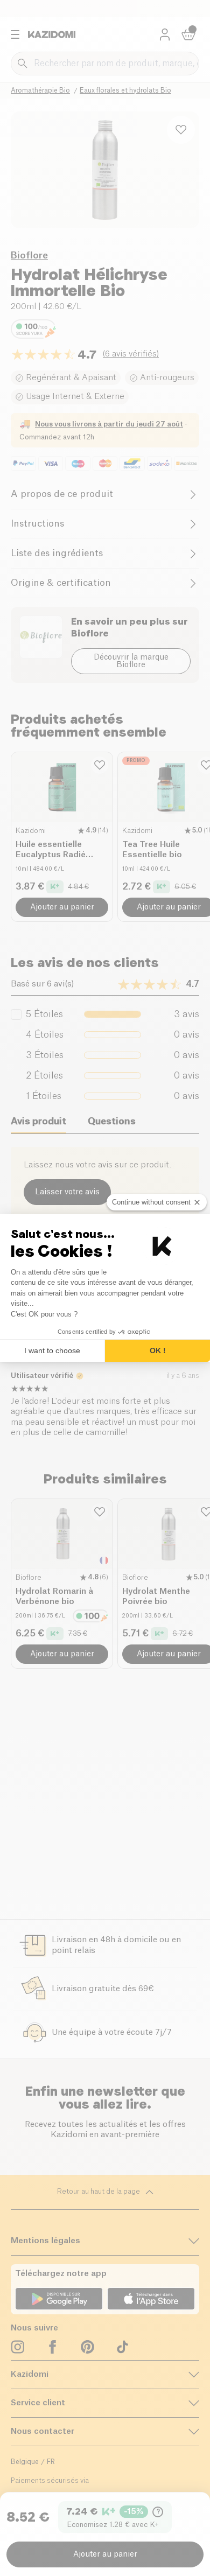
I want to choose (52, 1350)
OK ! (158, 1350)
